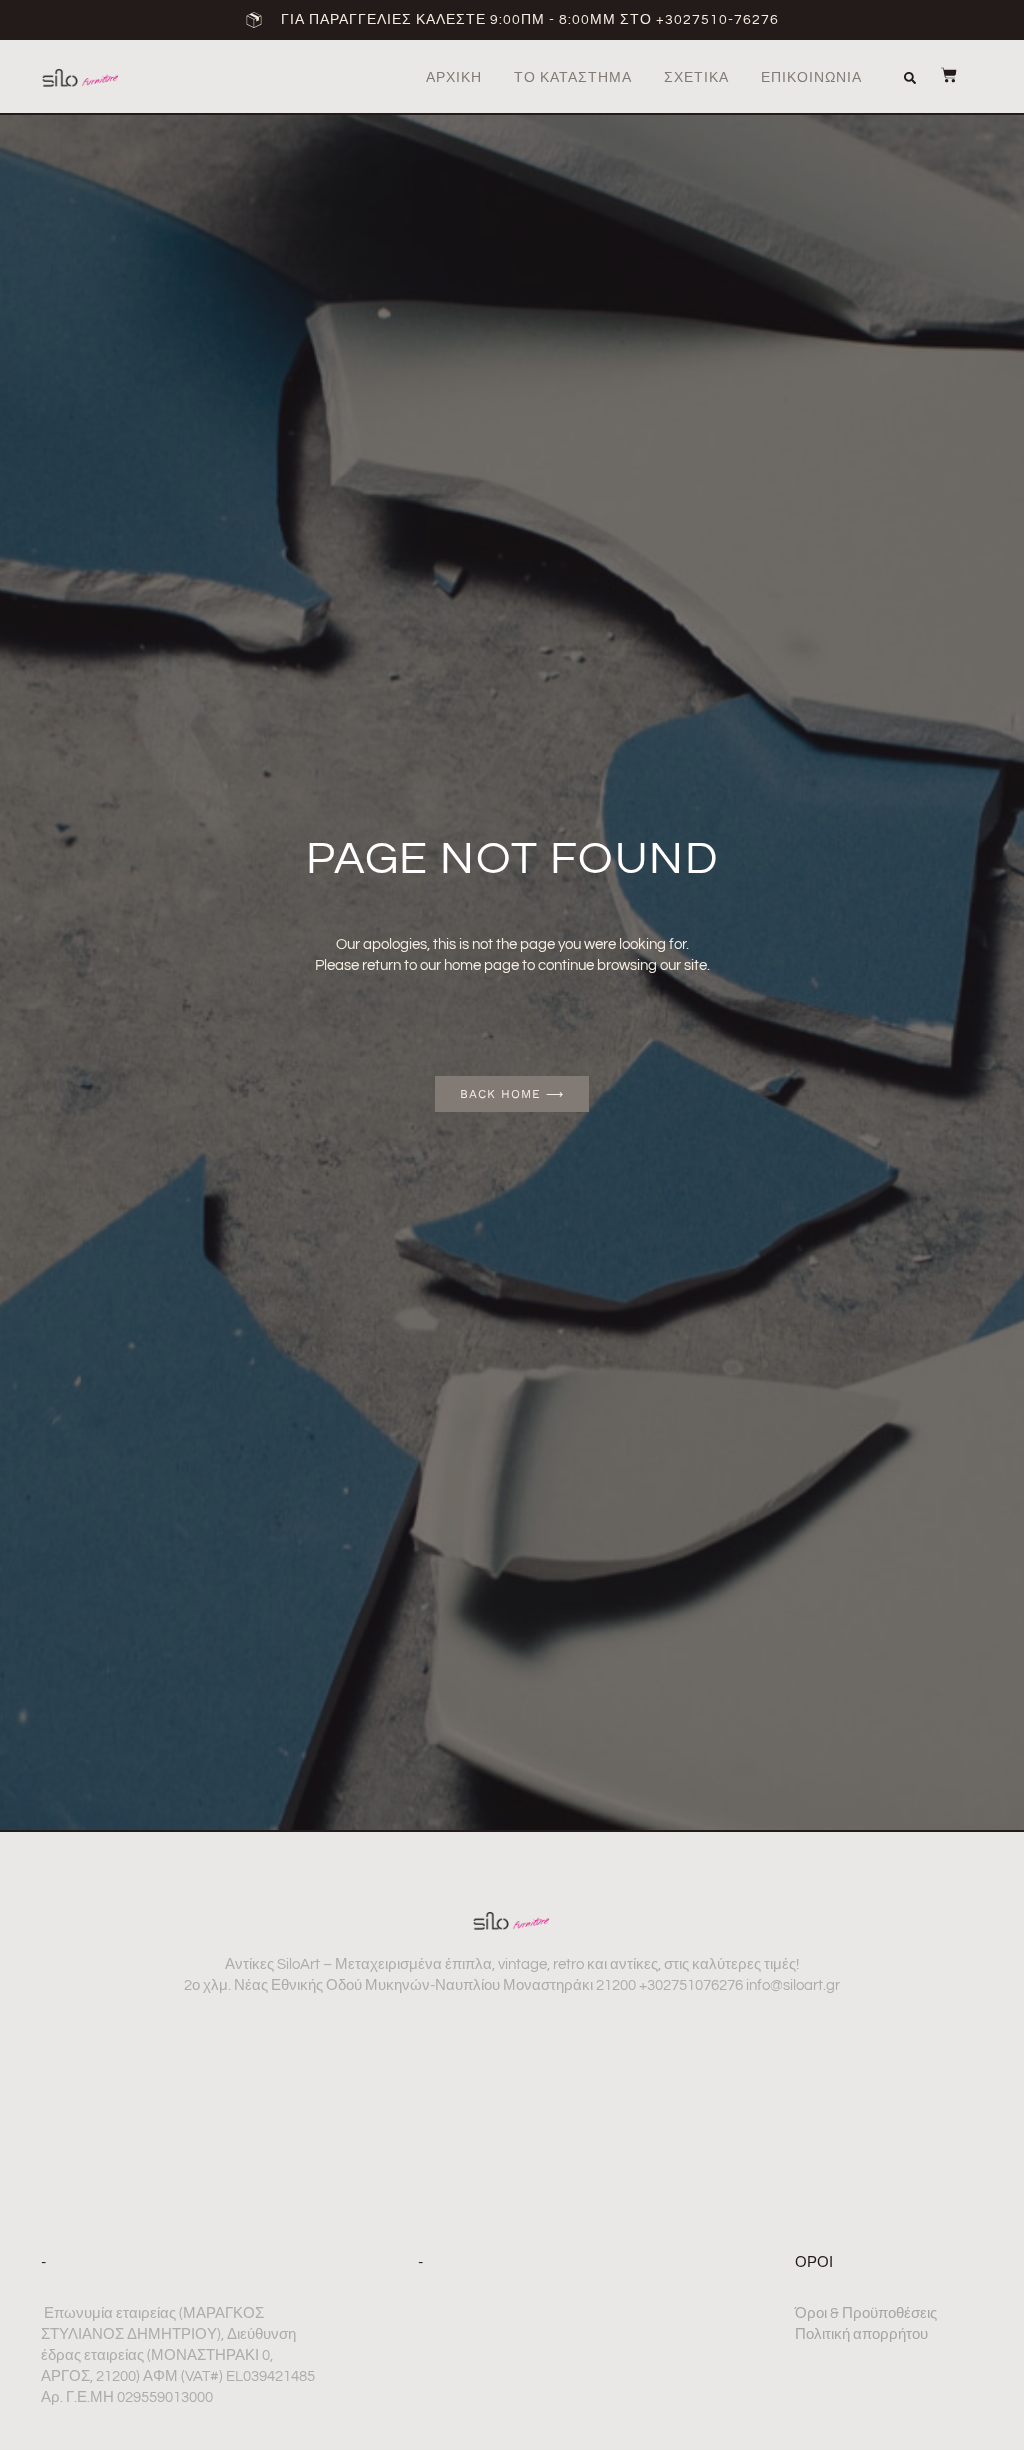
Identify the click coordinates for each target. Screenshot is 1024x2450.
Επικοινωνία (811, 78)
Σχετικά (696, 78)
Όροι (814, 2262)
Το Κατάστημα (573, 78)
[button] (910, 78)
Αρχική (454, 78)
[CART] (939, 75)
